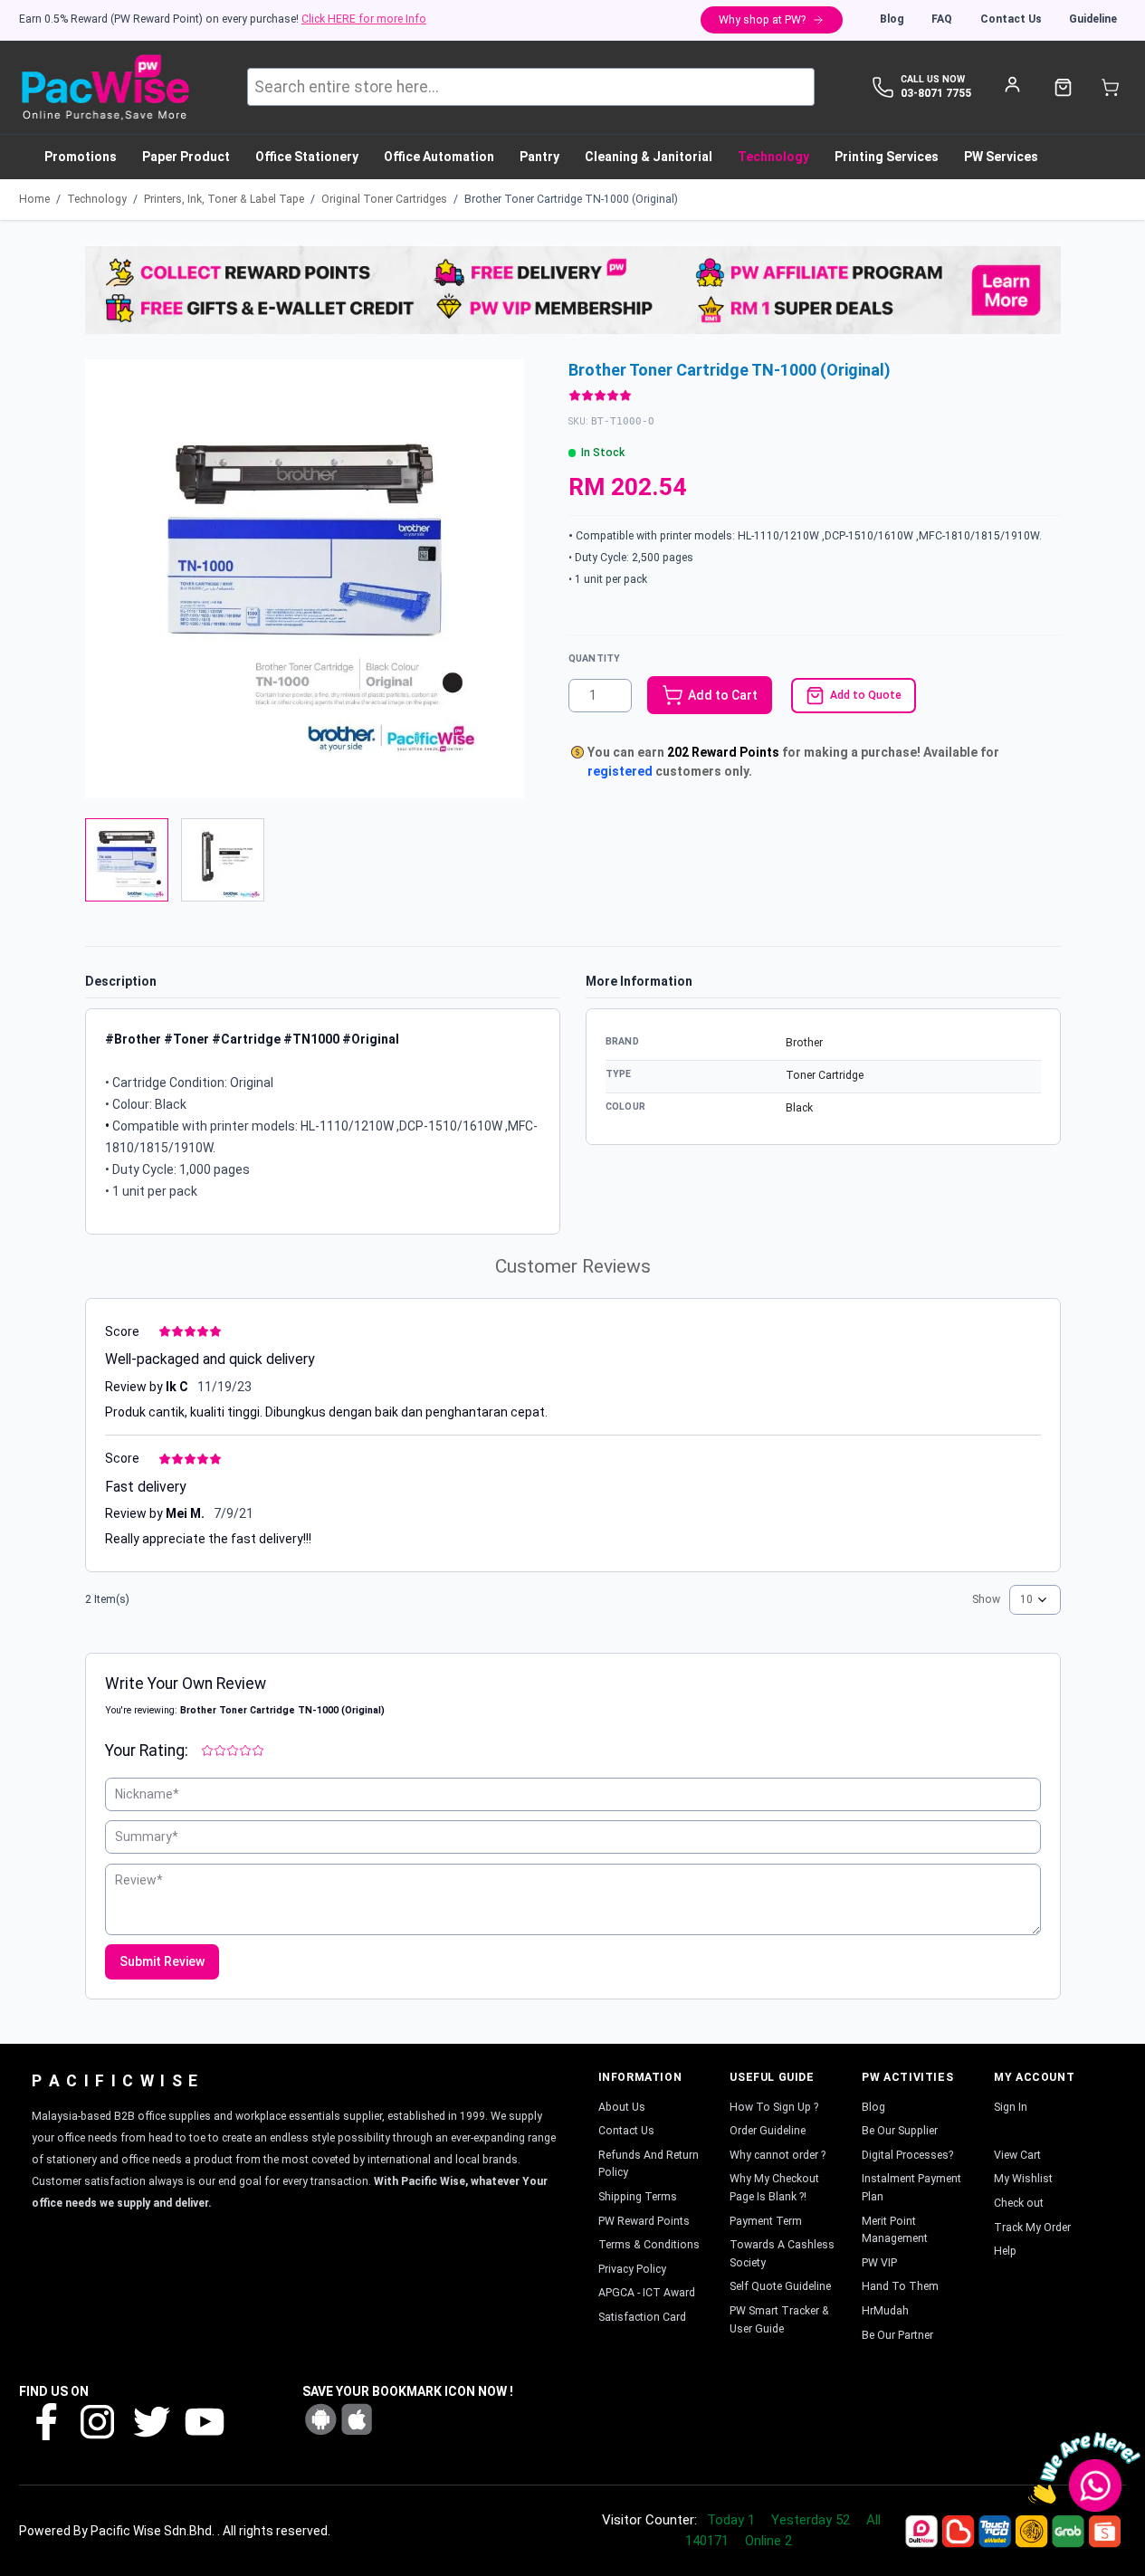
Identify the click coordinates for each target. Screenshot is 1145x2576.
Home (34, 199)
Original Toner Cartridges (384, 199)
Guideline (1093, 19)
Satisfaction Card (642, 2317)
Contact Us (1011, 19)
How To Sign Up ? (774, 2107)
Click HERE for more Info (364, 19)
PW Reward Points (644, 2221)
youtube (203, 2421)
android (320, 2419)
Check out (1019, 2203)
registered (620, 771)
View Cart (1017, 2155)
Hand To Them (900, 2286)
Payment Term (766, 2221)
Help (1005, 2251)
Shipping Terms (638, 2197)
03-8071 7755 (936, 93)
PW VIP (879, 2263)
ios (357, 2419)
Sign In (1011, 2107)
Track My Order (1032, 2228)
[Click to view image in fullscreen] (305, 579)
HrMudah (885, 2311)
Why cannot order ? (778, 2155)
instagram (98, 2421)
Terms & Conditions (649, 2245)
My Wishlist (1023, 2179)
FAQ (942, 19)
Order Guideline (768, 2131)
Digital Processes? (907, 2155)
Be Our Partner (897, 2335)
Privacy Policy (632, 2269)
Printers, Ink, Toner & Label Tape (224, 199)
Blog (892, 19)
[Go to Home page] (105, 87)
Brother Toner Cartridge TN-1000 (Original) (571, 199)
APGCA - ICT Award (647, 2293)
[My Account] (1012, 84)
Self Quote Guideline (780, 2286)
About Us (622, 2107)
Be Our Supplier (900, 2131)
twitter (150, 2421)
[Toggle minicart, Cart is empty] (1110, 87)
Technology (97, 199)
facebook (45, 2421)
